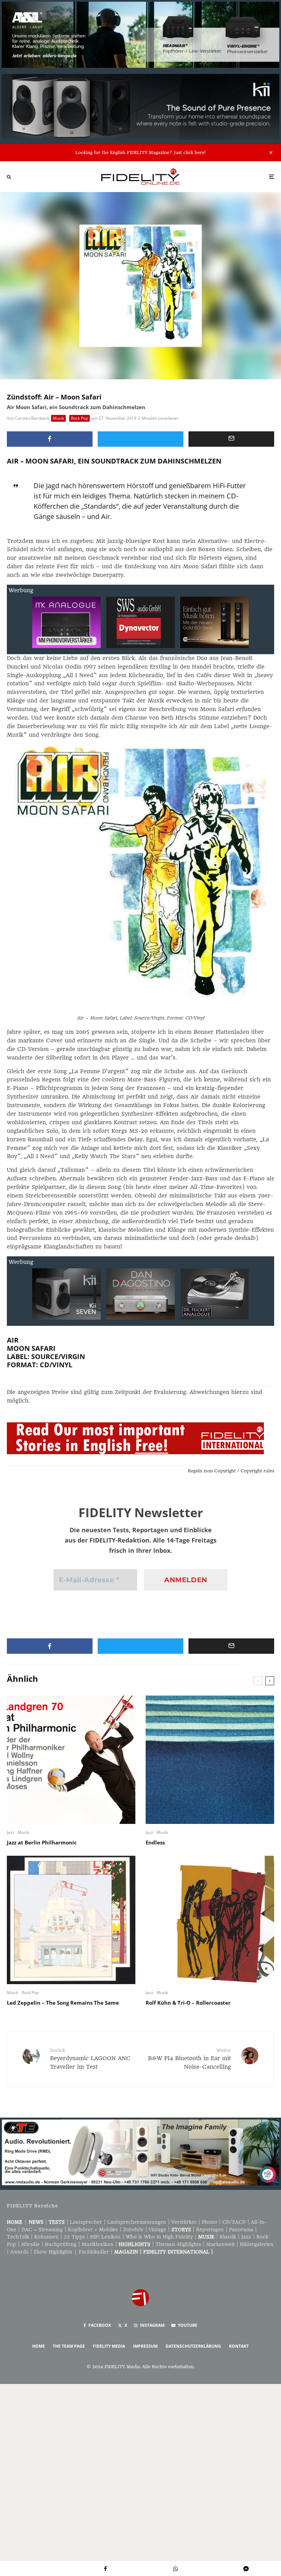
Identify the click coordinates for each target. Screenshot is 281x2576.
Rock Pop (80, 418)
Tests (57, 2222)
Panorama (241, 2230)
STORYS (181, 2230)
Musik (58, 418)
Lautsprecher (86, 2222)
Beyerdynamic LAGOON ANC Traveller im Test (90, 2059)
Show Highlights (53, 2252)
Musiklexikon (97, 2244)
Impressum (145, 2346)
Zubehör (133, 2230)
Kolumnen (46, 2237)
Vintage (157, 2230)
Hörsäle (30, 2244)
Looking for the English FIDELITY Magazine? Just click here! (140, 153)
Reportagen (210, 2230)
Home (15, 2222)
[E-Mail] (231, 439)
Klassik (228, 2237)
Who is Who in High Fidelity (159, 2237)
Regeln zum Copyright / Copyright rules (231, 1471)
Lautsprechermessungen (137, 2222)
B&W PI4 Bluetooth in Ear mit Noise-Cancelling (190, 2059)
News (36, 2222)
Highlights (135, 2244)
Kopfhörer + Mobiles (93, 2230)
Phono (210, 2222)
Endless (155, 1842)
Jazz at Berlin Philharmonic (42, 1842)
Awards (19, 2252)
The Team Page (69, 2346)
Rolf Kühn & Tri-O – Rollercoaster (188, 2003)
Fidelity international (176, 2252)
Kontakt (239, 2346)
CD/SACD (234, 2222)
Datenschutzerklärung (193, 2346)
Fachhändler (94, 2252)
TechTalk (18, 2237)
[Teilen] (50, 439)
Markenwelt (221, 2244)
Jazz (11, 1832)
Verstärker (184, 2222)
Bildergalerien (257, 2244)
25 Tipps (74, 2237)
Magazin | (129, 2252)
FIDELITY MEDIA (109, 2346)
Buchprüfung (61, 2244)
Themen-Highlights (178, 2244)
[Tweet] (140, 439)
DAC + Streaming (42, 2230)
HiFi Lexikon (105, 2237)
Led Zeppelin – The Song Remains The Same (63, 2003)
